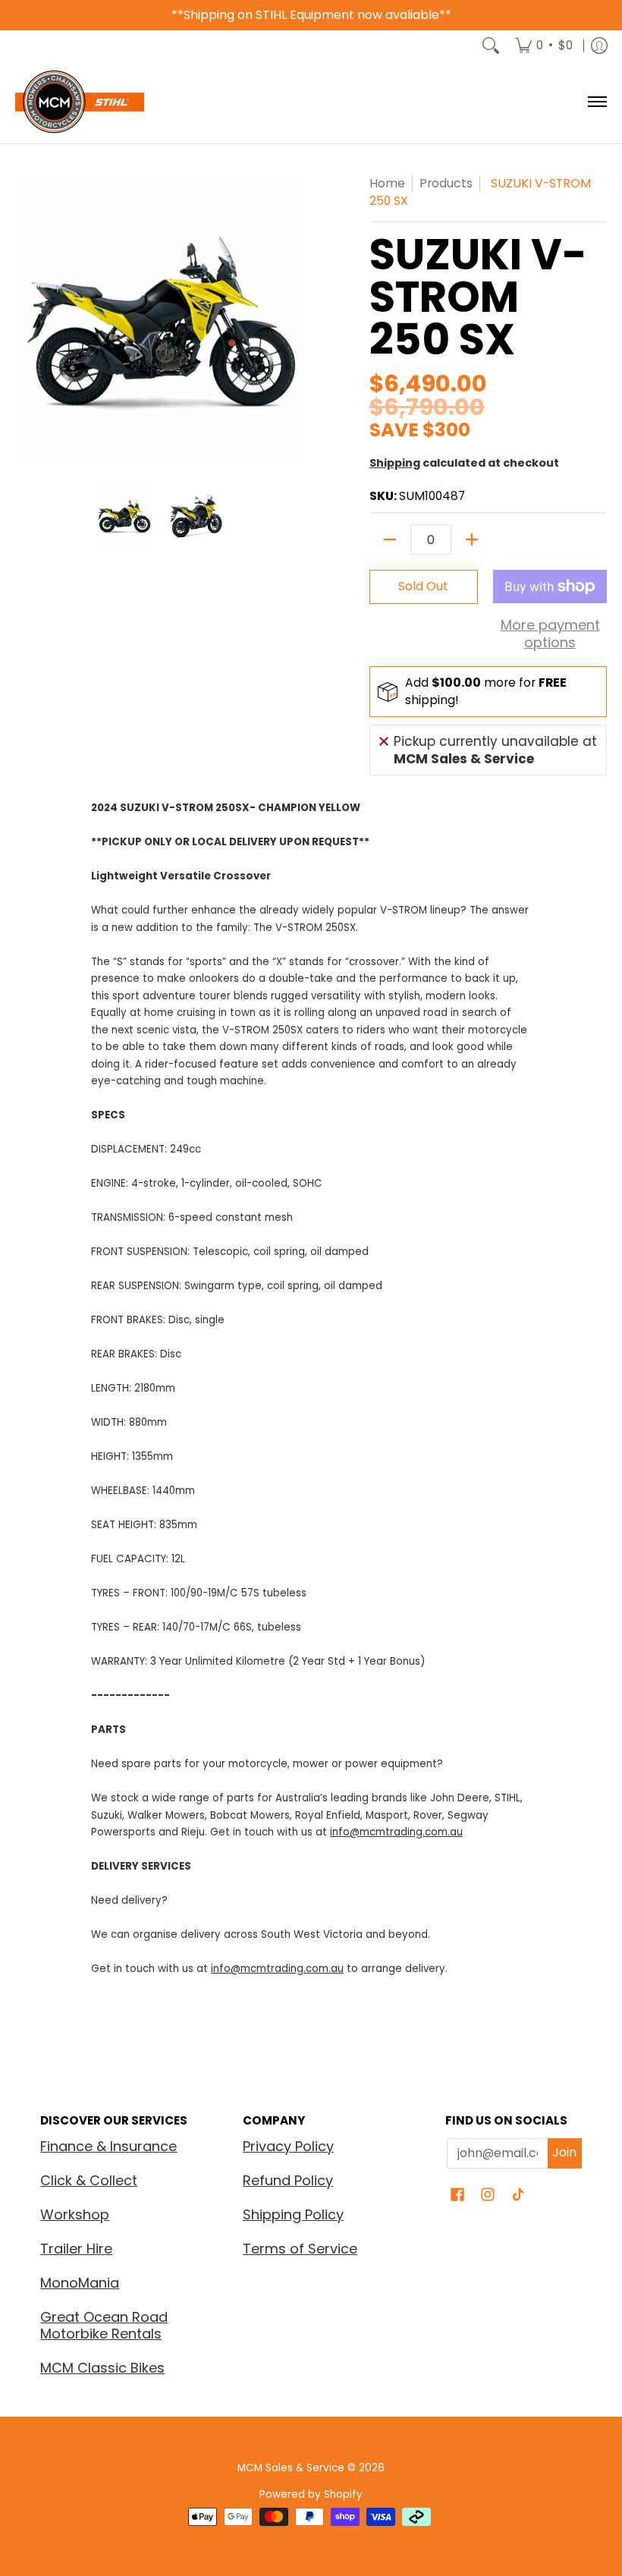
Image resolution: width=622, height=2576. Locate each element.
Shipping (395, 463)
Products (446, 183)
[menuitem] (544, 46)
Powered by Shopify (311, 2494)
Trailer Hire (76, 2249)
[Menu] (597, 102)
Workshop (75, 2214)
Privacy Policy (288, 2146)
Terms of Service (300, 2249)
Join (564, 2152)
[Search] (491, 46)
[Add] (472, 539)
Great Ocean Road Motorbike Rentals (104, 2326)
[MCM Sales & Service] (80, 102)
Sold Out (423, 586)
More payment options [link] (550, 634)
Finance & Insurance (108, 2146)
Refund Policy (288, 2180)
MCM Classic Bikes (102, 2368)
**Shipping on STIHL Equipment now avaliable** (311, 15)
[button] (457, 2196)
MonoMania (80, 2283)
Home (387, 183)
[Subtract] (390, 539)
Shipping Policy (293, 2214)
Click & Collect (89, 2180)
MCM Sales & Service (292, 2468)
